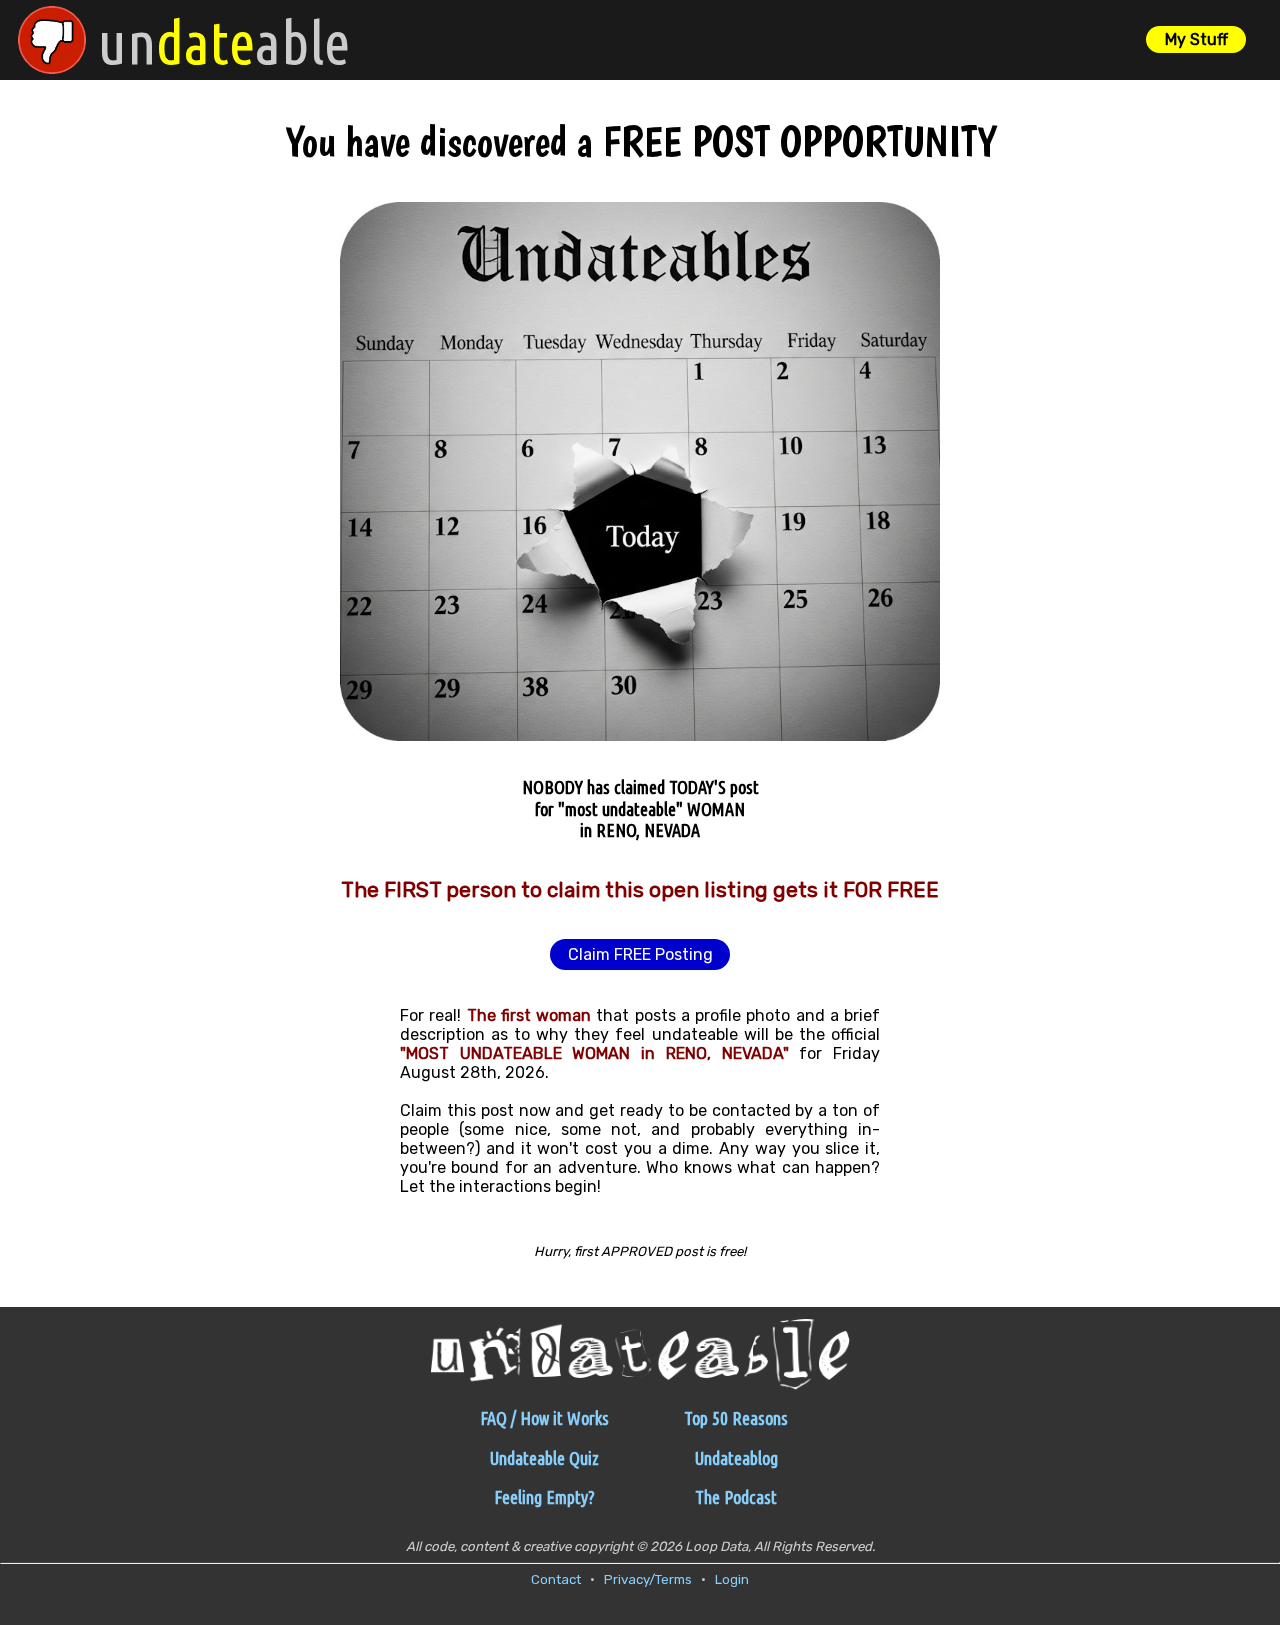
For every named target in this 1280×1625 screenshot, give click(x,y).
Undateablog (736, 1458)
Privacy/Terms (648, 1579)
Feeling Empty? (544, 1497)
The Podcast (736, 1497)
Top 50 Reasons (736, 1418)
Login (732, 1579)
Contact (556, 1579)
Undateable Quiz (544, 1458)
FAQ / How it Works (544, 1418)
